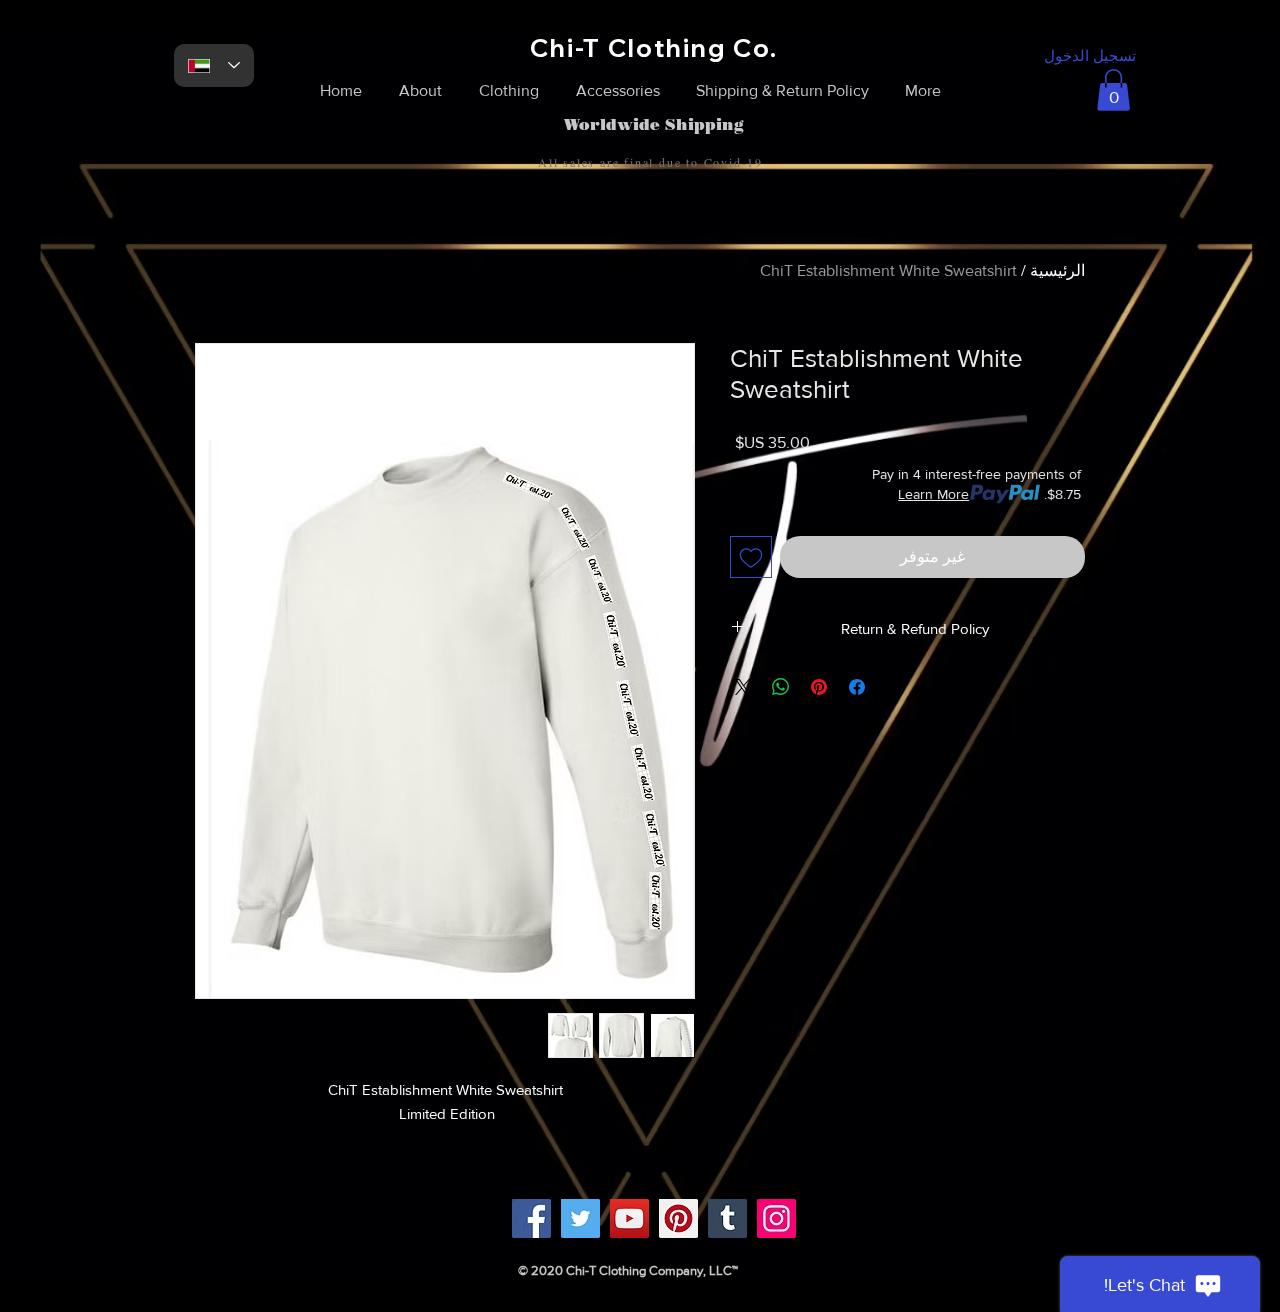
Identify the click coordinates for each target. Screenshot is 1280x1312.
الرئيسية (1057, 270)
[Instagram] (776, 1218)
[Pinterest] (678, 1218)
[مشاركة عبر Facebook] (857, 687)
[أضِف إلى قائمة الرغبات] (751, 557)
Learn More (933, 494)
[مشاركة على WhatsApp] (781, 687)
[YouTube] (629, 1218)
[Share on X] (743, 687)
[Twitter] (580, 1218)
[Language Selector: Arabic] (214, 65)
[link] (1113, 90)
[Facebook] (531, 1218)
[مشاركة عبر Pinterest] (819, 687)
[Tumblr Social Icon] (727, 1218)
